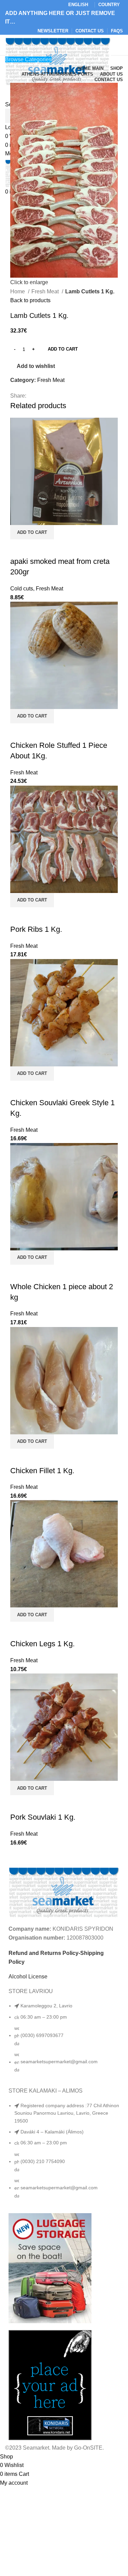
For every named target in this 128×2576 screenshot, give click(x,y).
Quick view (19, 548)
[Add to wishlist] (37, 548)
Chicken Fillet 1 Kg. (42, 1471)
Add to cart (63, 349)
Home (18, 291)
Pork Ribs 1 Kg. (36, 929)
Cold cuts (22, 589)
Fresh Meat (46, 291)
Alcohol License (28, 1977)
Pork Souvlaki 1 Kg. (43, 1817)
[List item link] (64, 2041)
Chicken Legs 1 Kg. (42, 1644)
